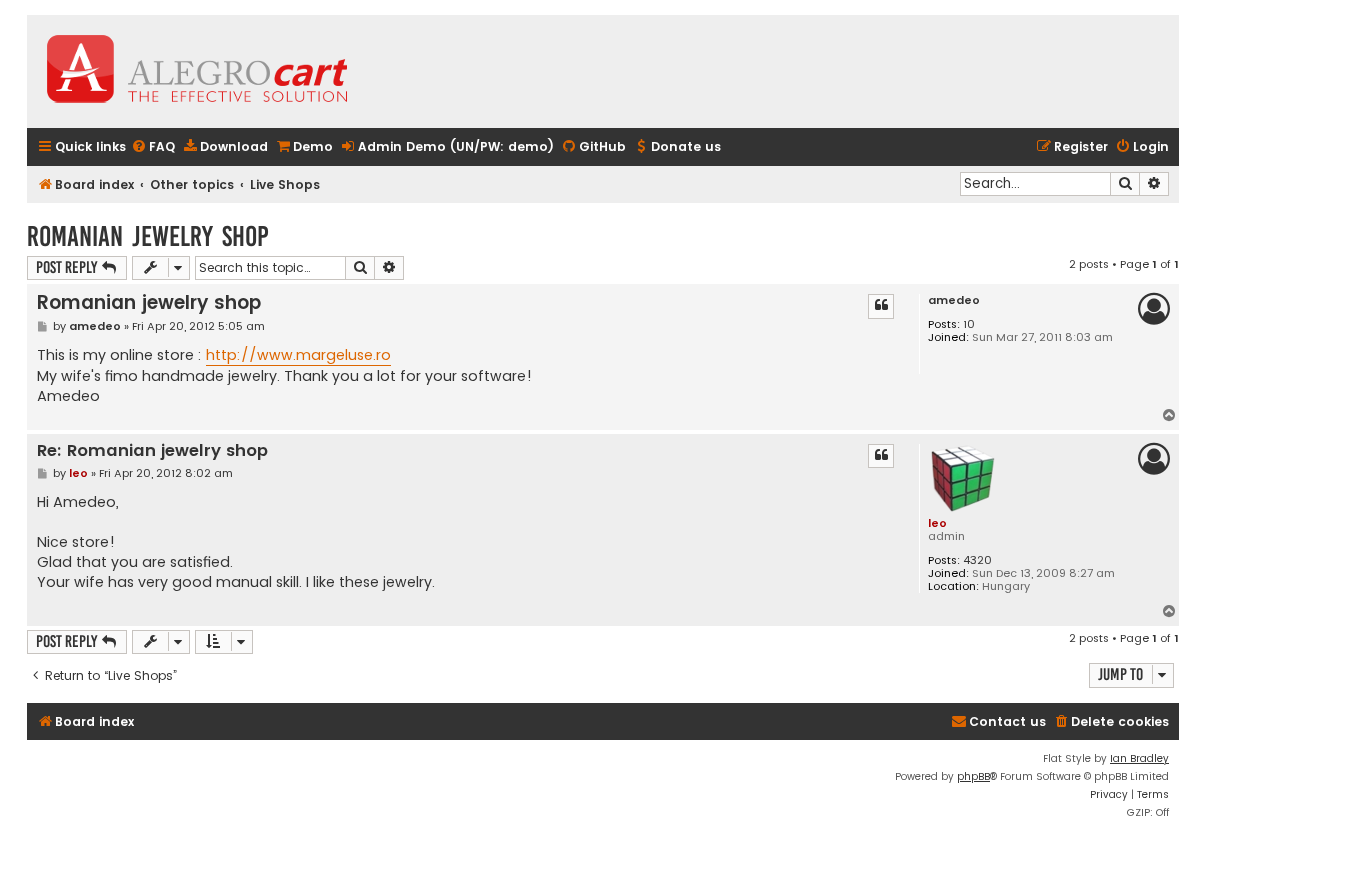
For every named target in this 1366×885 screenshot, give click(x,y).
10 (969, 324)
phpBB (973, 776)
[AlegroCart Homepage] (197, 71)
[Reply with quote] (881, 306)
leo (937, 523)
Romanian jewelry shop (148, 236)
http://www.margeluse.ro (298, 355)
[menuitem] (153, 147)
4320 (977, 560)
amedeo (954, 300)
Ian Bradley (1139, 758)
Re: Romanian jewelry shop (152, 451)
